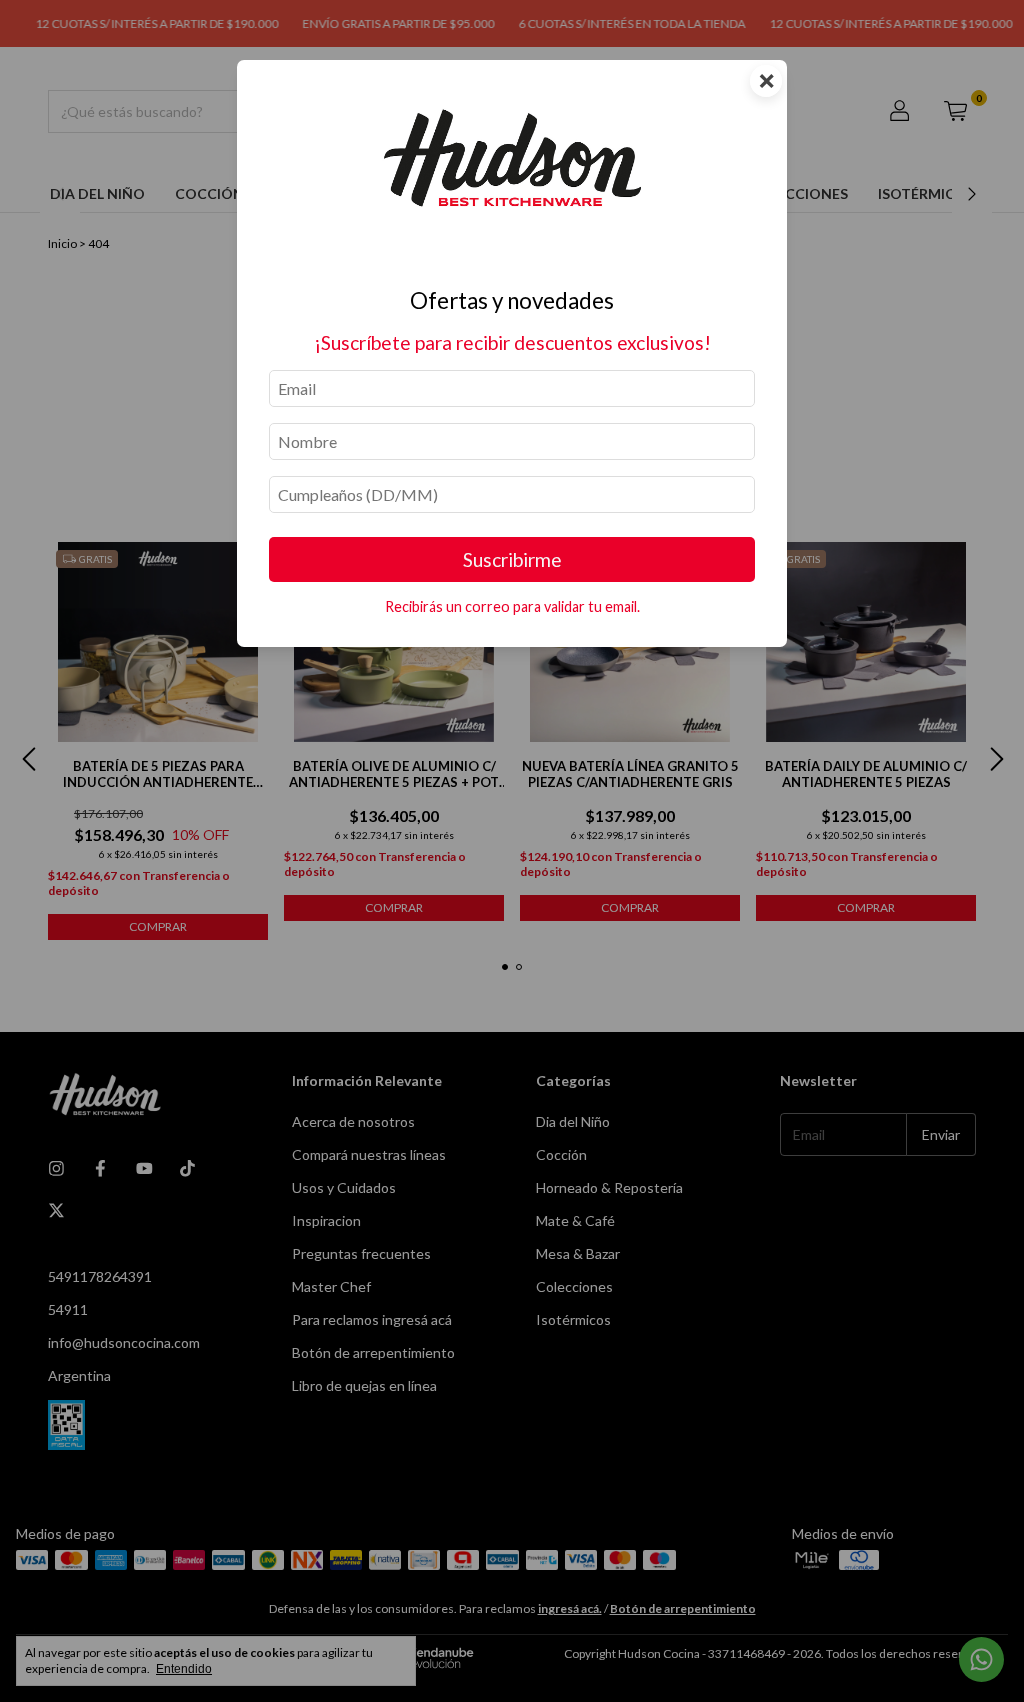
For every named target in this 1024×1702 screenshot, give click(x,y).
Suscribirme (512, 559)
